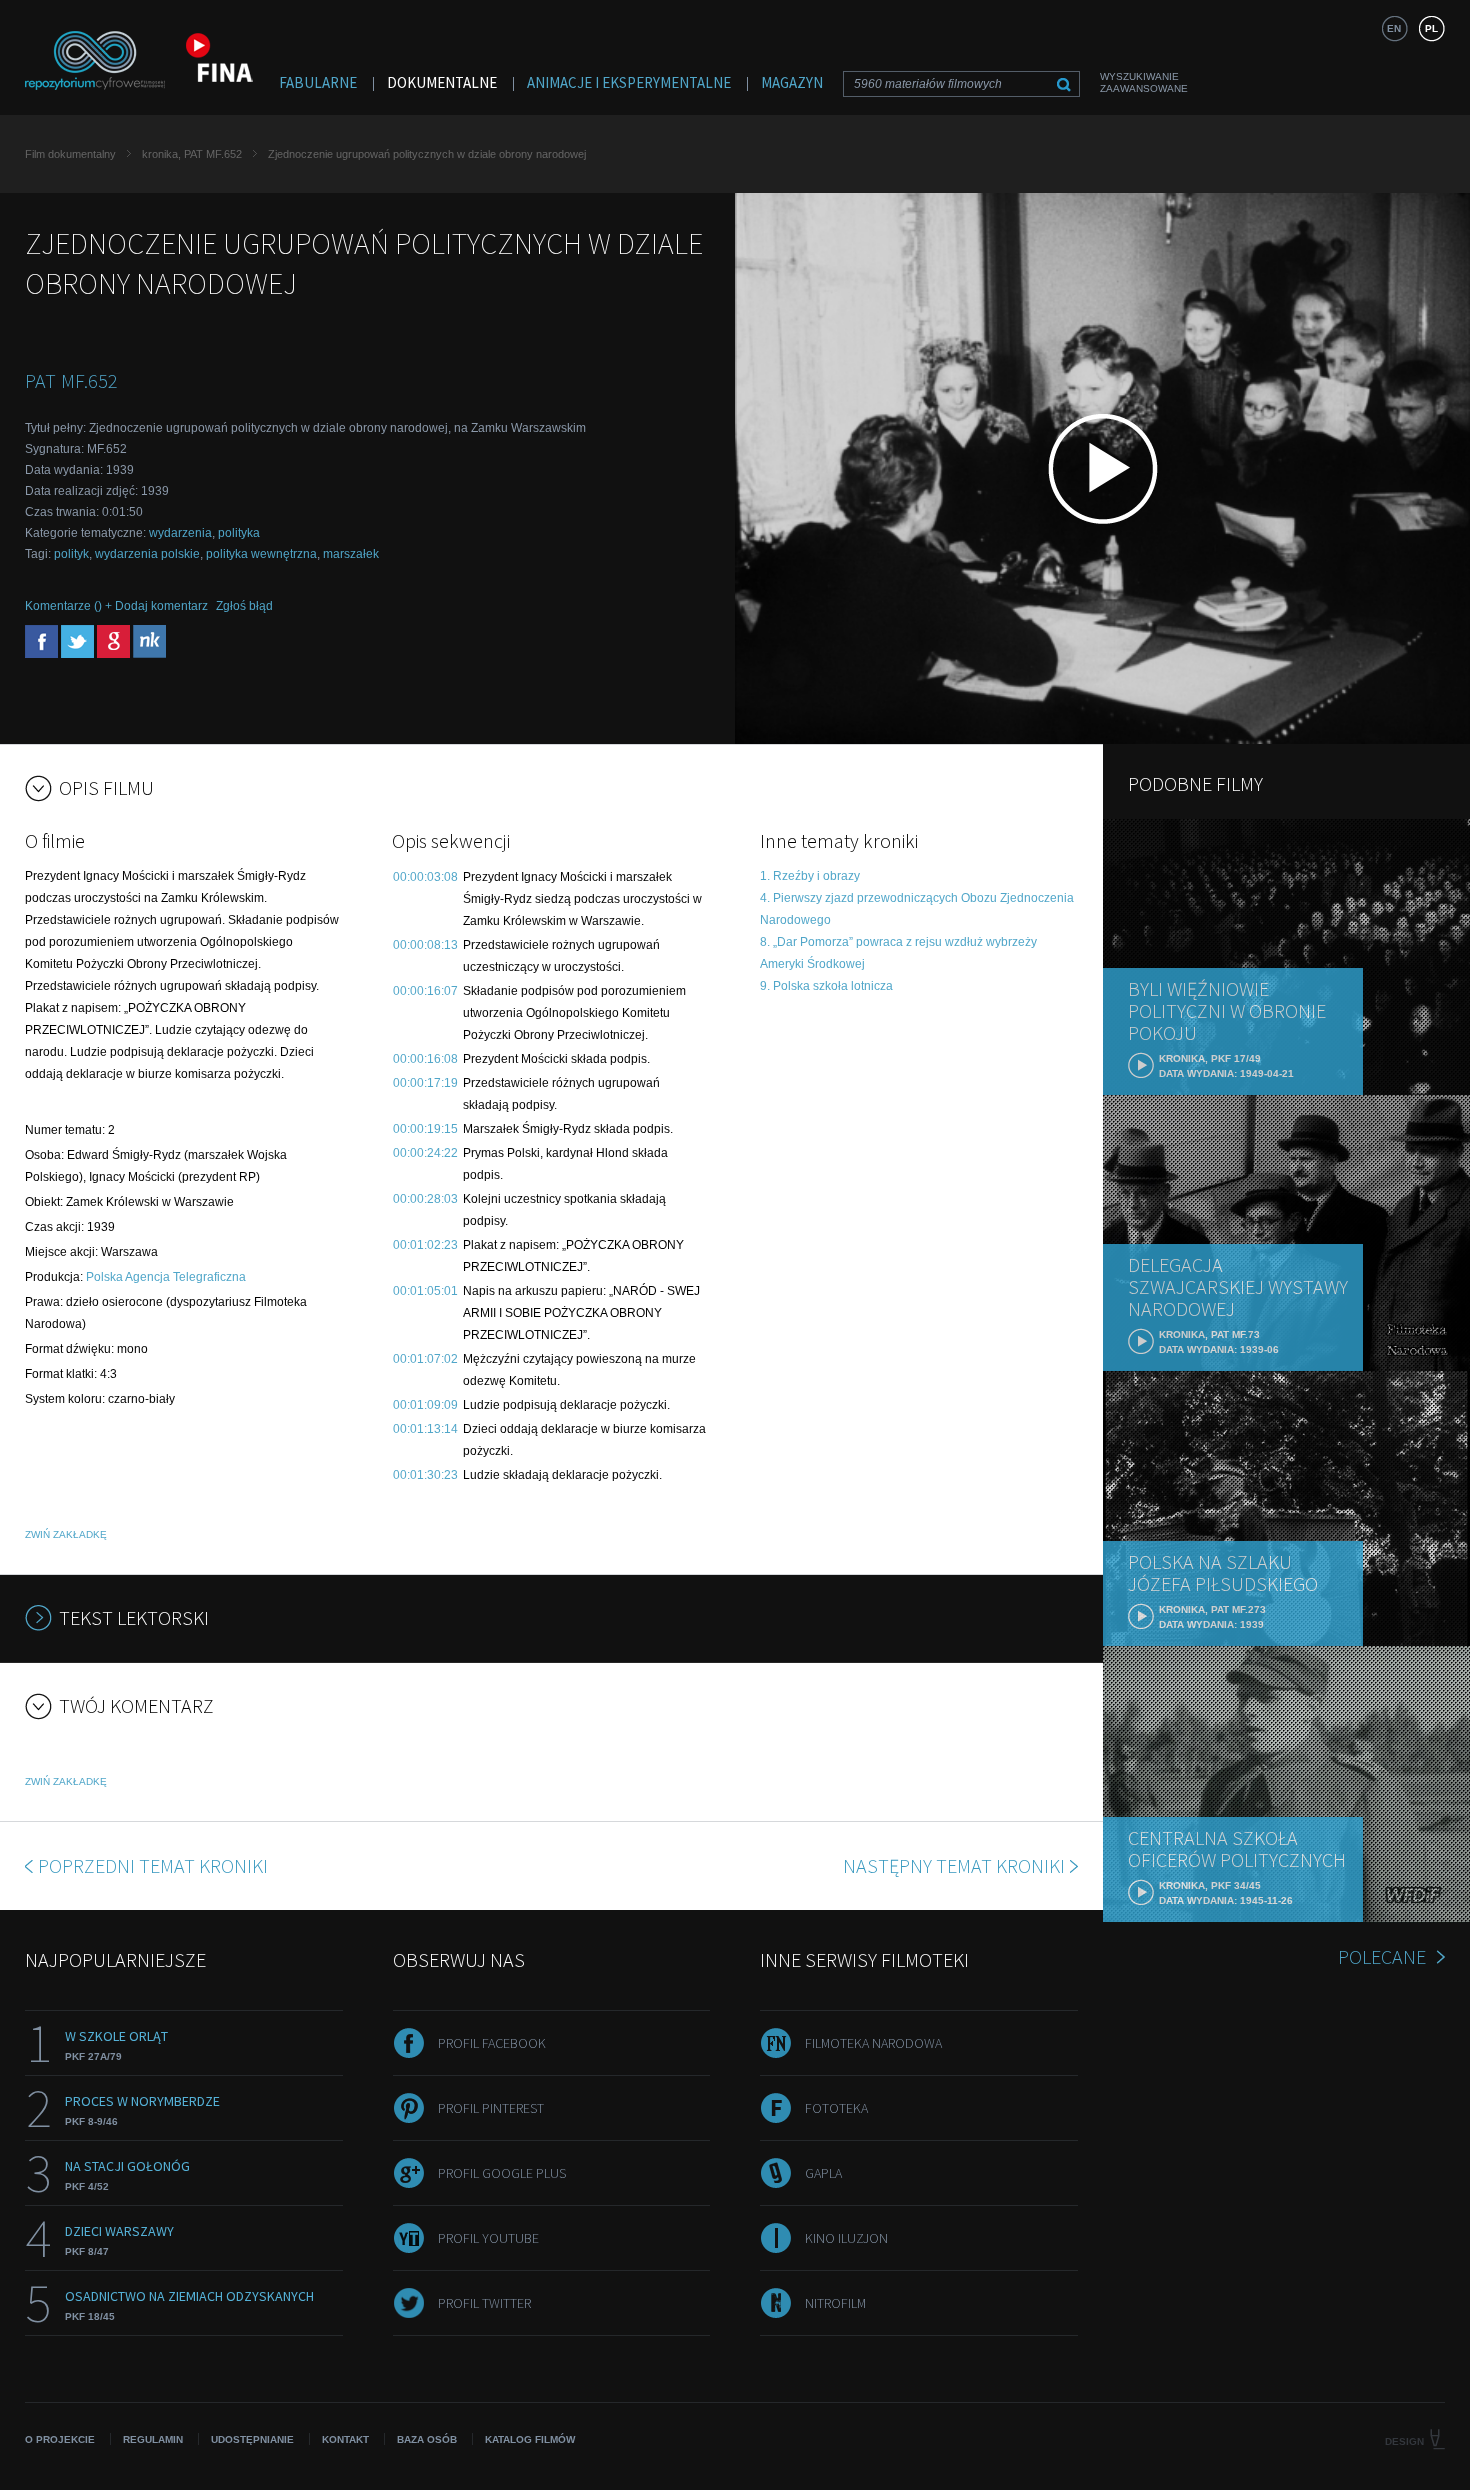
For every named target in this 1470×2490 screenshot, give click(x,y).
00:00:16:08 (425, 1059)
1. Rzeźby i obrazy (810, 876)
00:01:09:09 (425, 1405)
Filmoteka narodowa (873, 2043)
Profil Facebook (492, 2043)
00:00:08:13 (425, 945)
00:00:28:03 (425, 1199)
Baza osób (427, 2439)
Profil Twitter (484, 2303)
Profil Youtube (488, 2238)
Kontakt (345, 2439)
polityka (239, 533)
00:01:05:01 (425, 1291)
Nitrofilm (835, 2303)
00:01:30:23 (425, 1475)
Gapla (823, 2173)
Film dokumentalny (70, 154)
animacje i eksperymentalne (629, 82)
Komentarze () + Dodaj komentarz (116, 606)
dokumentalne (442, 82)
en (1394, 28)
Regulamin (153, 2439)
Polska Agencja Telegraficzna (166, 1277)
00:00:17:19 (425, 1083)
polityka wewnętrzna (261, 554)
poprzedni (153, 1865)
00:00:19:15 (425, 1129)
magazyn (792, 82)
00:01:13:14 (425, 1429)
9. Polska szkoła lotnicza (826, 986)
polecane (1382, 1956)
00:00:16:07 (425, 991)
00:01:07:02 (425, 1359)
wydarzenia (180, 533)
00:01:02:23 (425, 1245)
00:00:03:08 (425, 877)
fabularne (318, 82)
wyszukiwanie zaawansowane (1144, 82)
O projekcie (60, 2439)
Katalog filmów (530, 2439)
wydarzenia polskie (147, 554)
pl (1431, 28)
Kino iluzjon (846, 2238)
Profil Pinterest (491, 2108)
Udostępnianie (252, 2439)
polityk (71, 554)
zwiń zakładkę (66, 1534)
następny (954, 1865)
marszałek (351, 554)
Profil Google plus (502, 2173)
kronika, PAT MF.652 (192, 154)
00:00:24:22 (425, 1153)
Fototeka (836, 2108)
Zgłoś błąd (244, 606)
